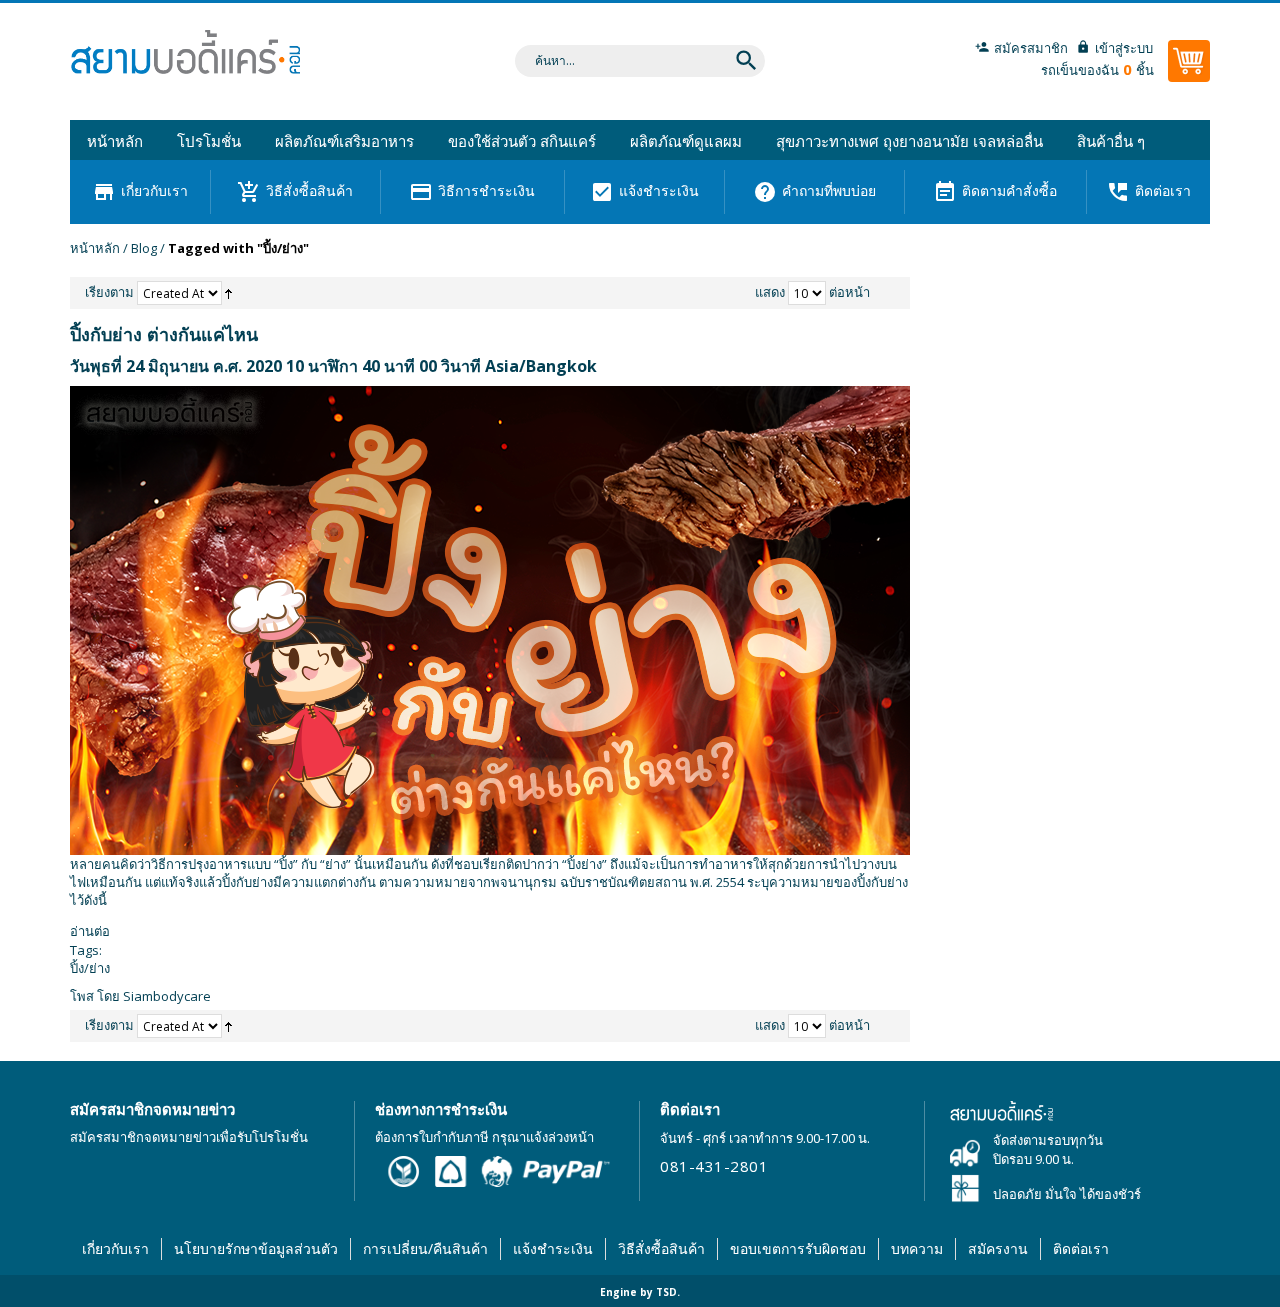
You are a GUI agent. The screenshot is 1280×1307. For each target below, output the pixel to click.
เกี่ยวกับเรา (115, 1248)
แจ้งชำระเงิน (553, 1248)
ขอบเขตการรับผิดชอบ (798, 1248)
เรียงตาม (109, 292)
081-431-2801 (714, 1166)
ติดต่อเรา (1081, 1248)
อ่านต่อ (90, 931)
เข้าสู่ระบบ (1124, 48)
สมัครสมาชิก (1031, 48)
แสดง (770, 292)
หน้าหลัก (95, 248)
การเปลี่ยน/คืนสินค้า (425, 1248)
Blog (144, 248)
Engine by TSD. (640, 1292)
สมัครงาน (998, 1248)
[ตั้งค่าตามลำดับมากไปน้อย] (228, 292)
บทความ (917, 1248)
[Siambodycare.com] (185, 58)
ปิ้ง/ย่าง (90, 968)
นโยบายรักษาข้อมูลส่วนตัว (256, 1248)
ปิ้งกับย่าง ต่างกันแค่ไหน (164, 334)
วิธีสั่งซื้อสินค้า (661, 1248)
